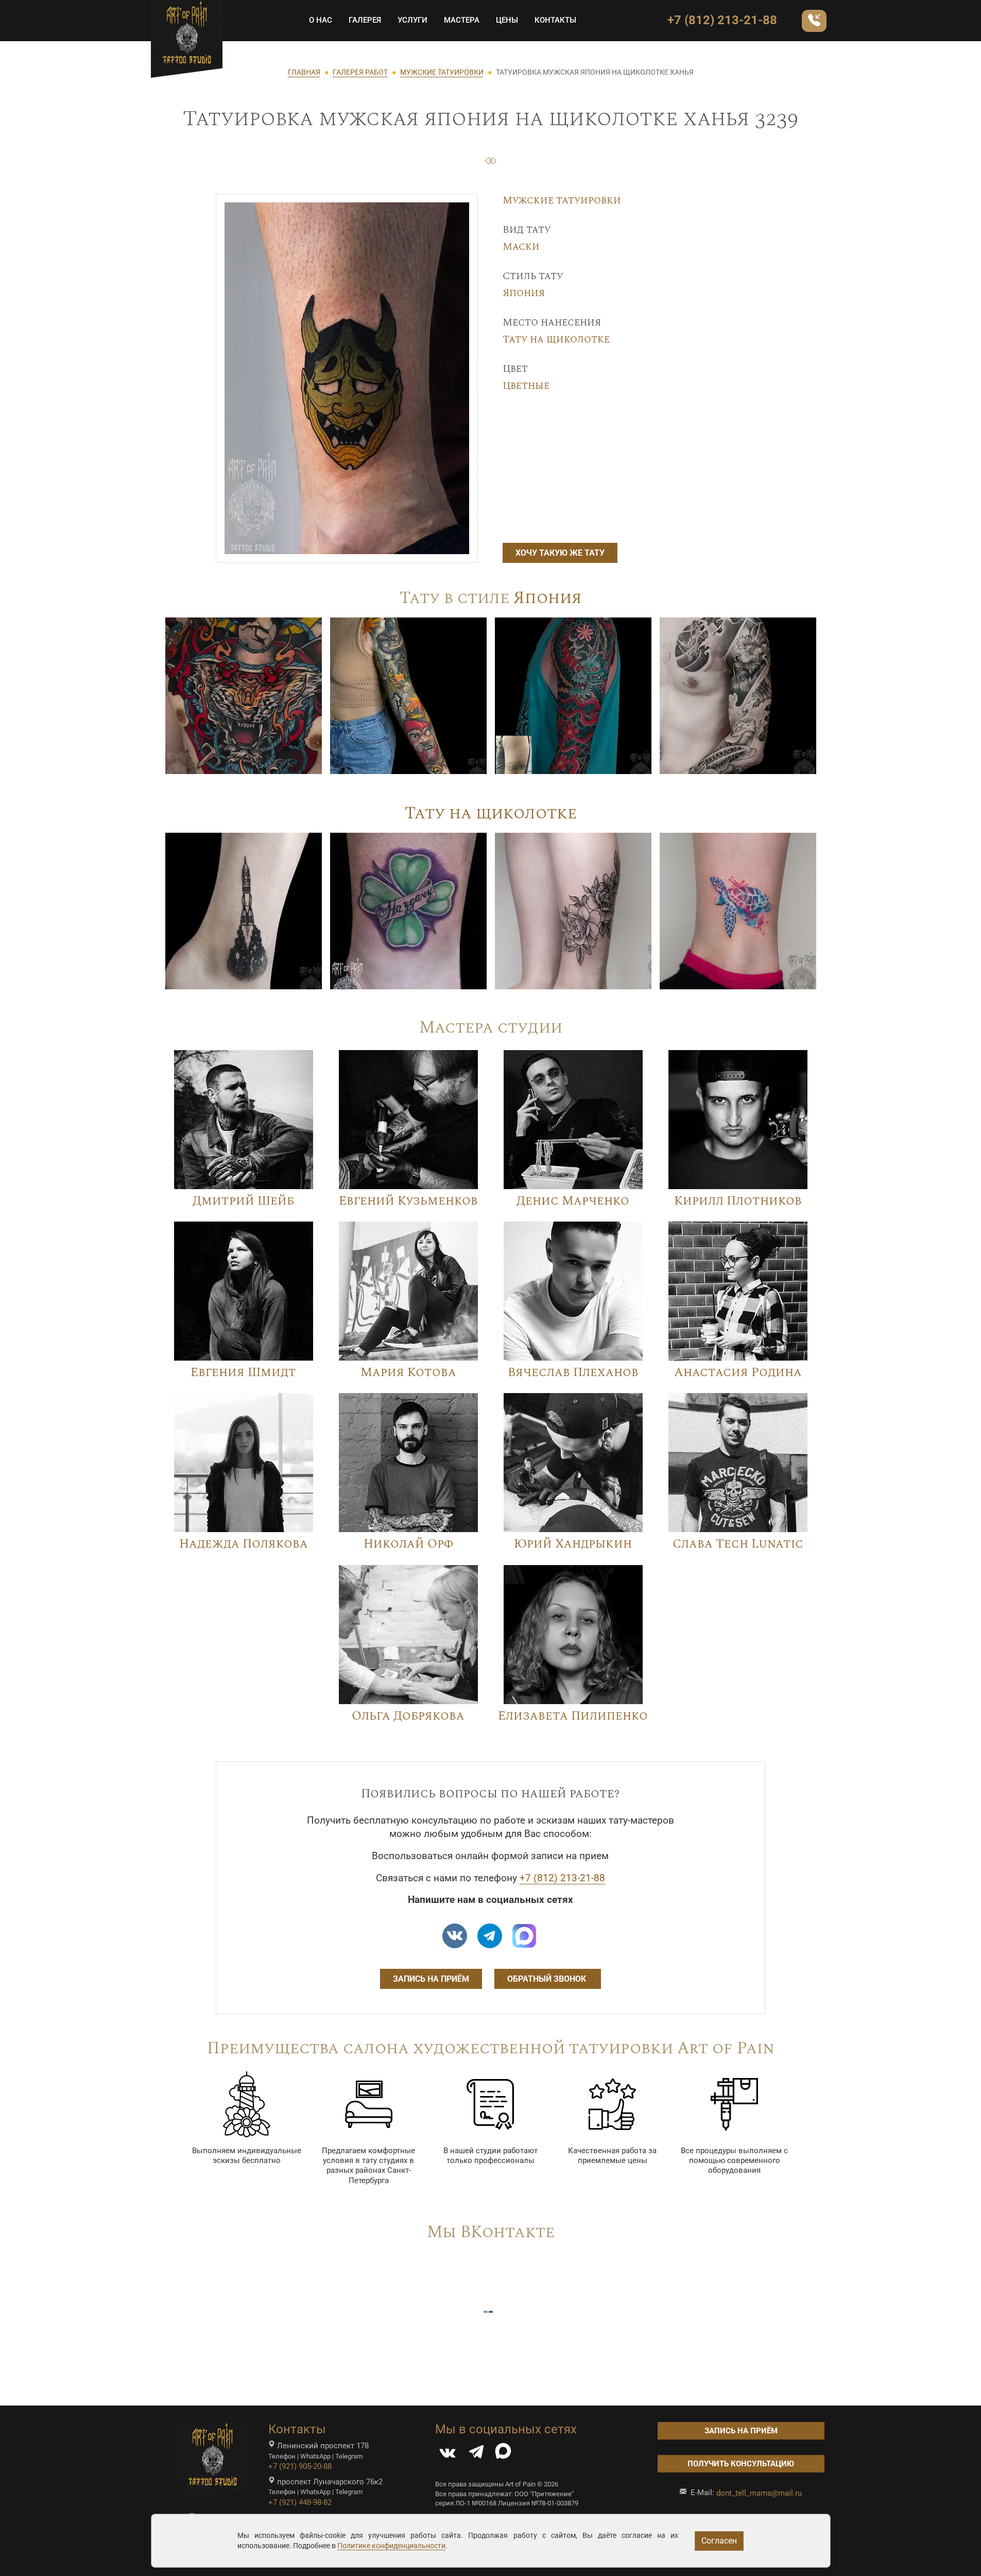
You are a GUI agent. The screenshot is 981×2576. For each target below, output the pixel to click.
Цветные (526, 386)
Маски (521, 247)
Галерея (365, 20)
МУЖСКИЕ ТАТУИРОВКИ (442, 72)
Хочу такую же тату (560, 553)
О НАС (321, 20)
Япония (524, 293)
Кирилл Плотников (738, 1201)
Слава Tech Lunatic (738, 1544)
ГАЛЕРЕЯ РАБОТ (360, 72)
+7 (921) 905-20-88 (300, 2466)
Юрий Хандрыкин (573, 1544)
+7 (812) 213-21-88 (722, 20)
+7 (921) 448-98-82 (300, 2502)
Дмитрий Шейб (243, 1201)
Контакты (555, 20)
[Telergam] (490, 1936)
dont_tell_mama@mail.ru (759, 2493)
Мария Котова (408, 1372)
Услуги (412, 20)
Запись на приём (431, 1979)
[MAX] (503, 2454)
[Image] (244, 695)
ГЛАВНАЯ (304, 72)
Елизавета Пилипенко (573, 1716)
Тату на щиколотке (556, 339)
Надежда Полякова (244, 1544)
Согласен (719, 2541)
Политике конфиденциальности (391, 2546)
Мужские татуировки (562, 200)
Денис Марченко (573, 1201)
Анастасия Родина (738, 1372)
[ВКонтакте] (448, 2454)
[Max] (524, 1936)
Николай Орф (408, 1544)
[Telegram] (476, 2454)
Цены (507, 20)
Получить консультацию (741, 2464)
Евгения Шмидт (243, 1372)
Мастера (462, 20)
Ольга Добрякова (408, 1716)
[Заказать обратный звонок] (814, 21)
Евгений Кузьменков (408, 1201)
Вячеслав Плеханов (573, 1372)
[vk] (455, 1936)
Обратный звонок (548, 1979)
